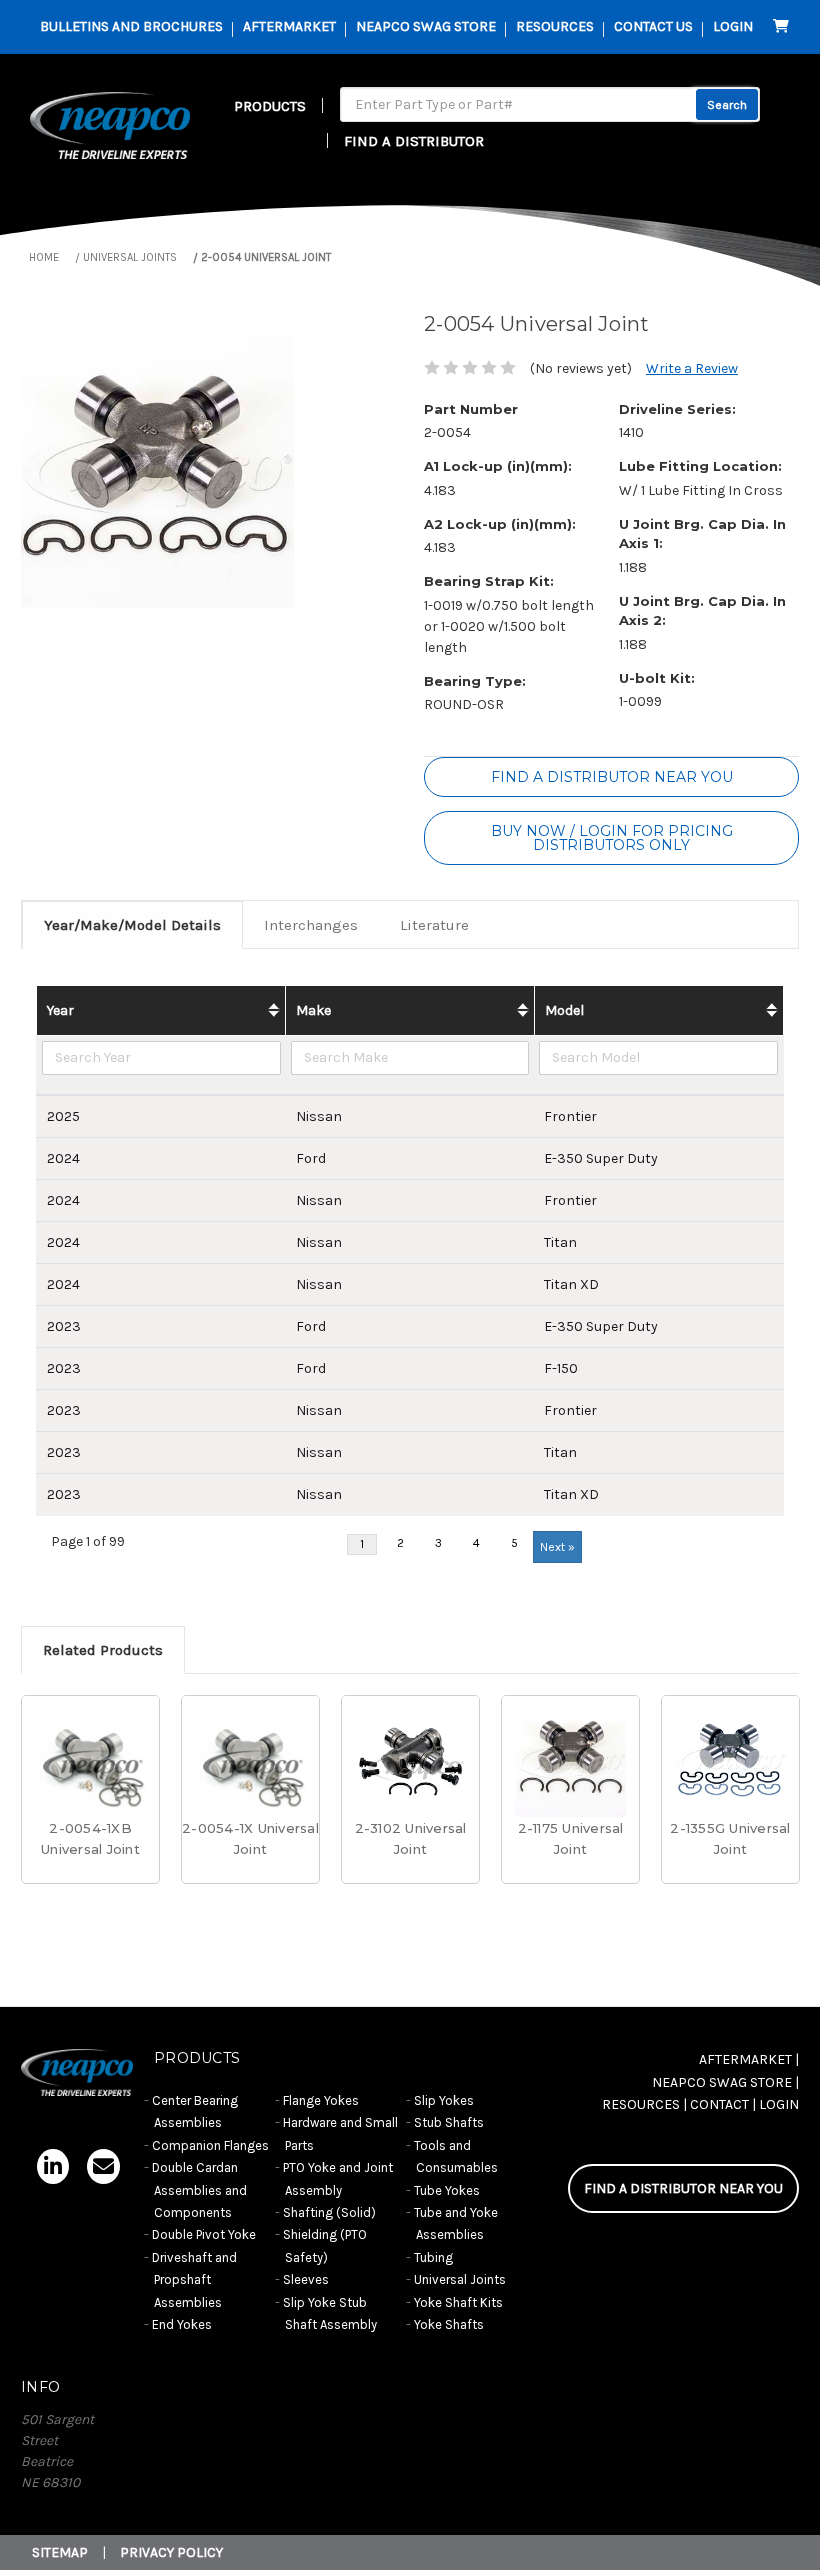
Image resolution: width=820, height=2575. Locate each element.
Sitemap (60, 2552)
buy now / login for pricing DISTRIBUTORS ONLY (612, 838)
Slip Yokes (444, 2100)
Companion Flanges (210, 2145)
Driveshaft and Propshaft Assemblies (194, 2280)
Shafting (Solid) (329, 2212)
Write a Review (692, 368)
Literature (434, 925)
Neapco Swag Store (426, 26)
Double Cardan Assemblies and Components (199, 2190)
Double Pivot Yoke (204, 2234)
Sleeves (306, 2279)
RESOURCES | (644, 2104)
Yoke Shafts (449, 2324)
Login (733, 26)
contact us (653, 26)
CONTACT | (723, 2104)
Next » (557, 1547)
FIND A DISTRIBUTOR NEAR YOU (683, 2188)
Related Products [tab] (103, 1650)
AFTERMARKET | (749, 2059)
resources (555, 26)
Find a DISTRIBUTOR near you (612, 777)
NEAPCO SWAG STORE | (725, 2082)
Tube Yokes (447, 2190)
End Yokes (182, 2324)
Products (270, 106)
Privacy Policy (171, 2552)
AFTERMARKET (289, 26)
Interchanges (311, 925)
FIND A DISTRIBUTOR (414, 141)
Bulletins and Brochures (131, 26)
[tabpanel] (91, 1800)
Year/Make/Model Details (132, 925)
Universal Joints (460, 2279)
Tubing (433, 2257)
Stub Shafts (449, 2122)
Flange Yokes (321, 2100)
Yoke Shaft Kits (458, 2302)
